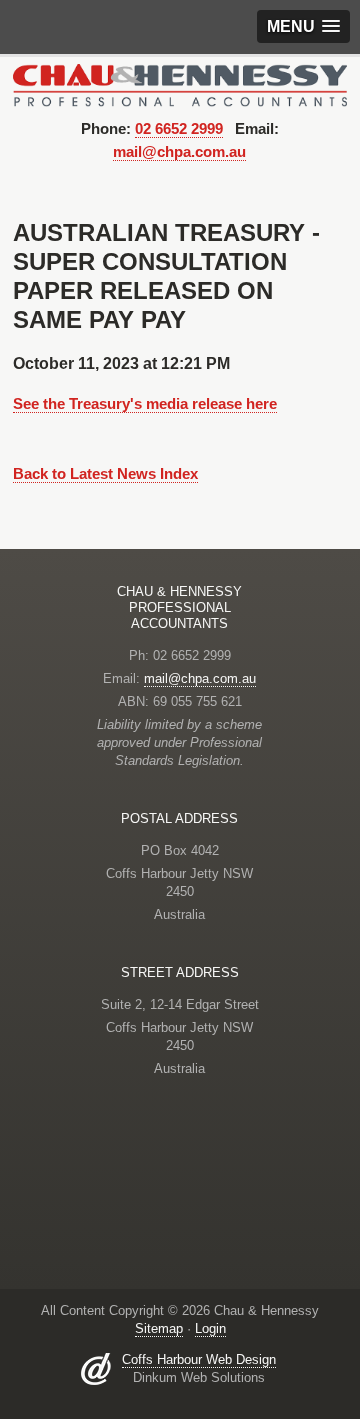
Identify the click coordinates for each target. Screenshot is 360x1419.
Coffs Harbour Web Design (199, 1359)
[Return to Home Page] (180, 84)
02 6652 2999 (179, 128)
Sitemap (159, 1328)
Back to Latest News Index (105, 473)
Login (210, 1328)
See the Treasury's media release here (145, 403)
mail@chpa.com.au (179, 151)
